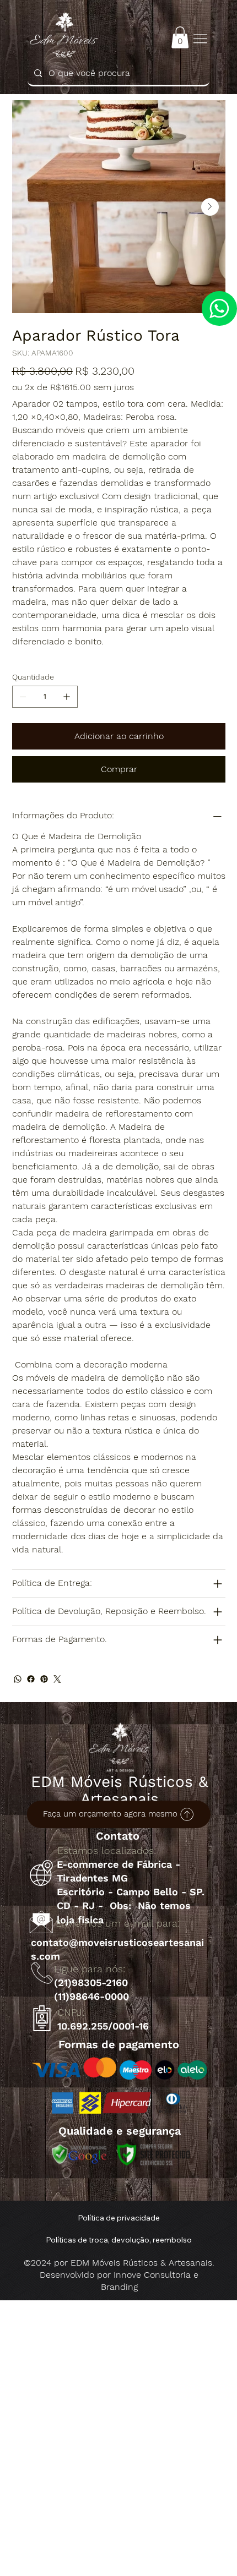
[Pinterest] (44, 1679)
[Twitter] (57, 1679)
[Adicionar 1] (67, 697)
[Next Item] (210, 207)
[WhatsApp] (18, 1679)
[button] (180, 37)
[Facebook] (31, 1679)
